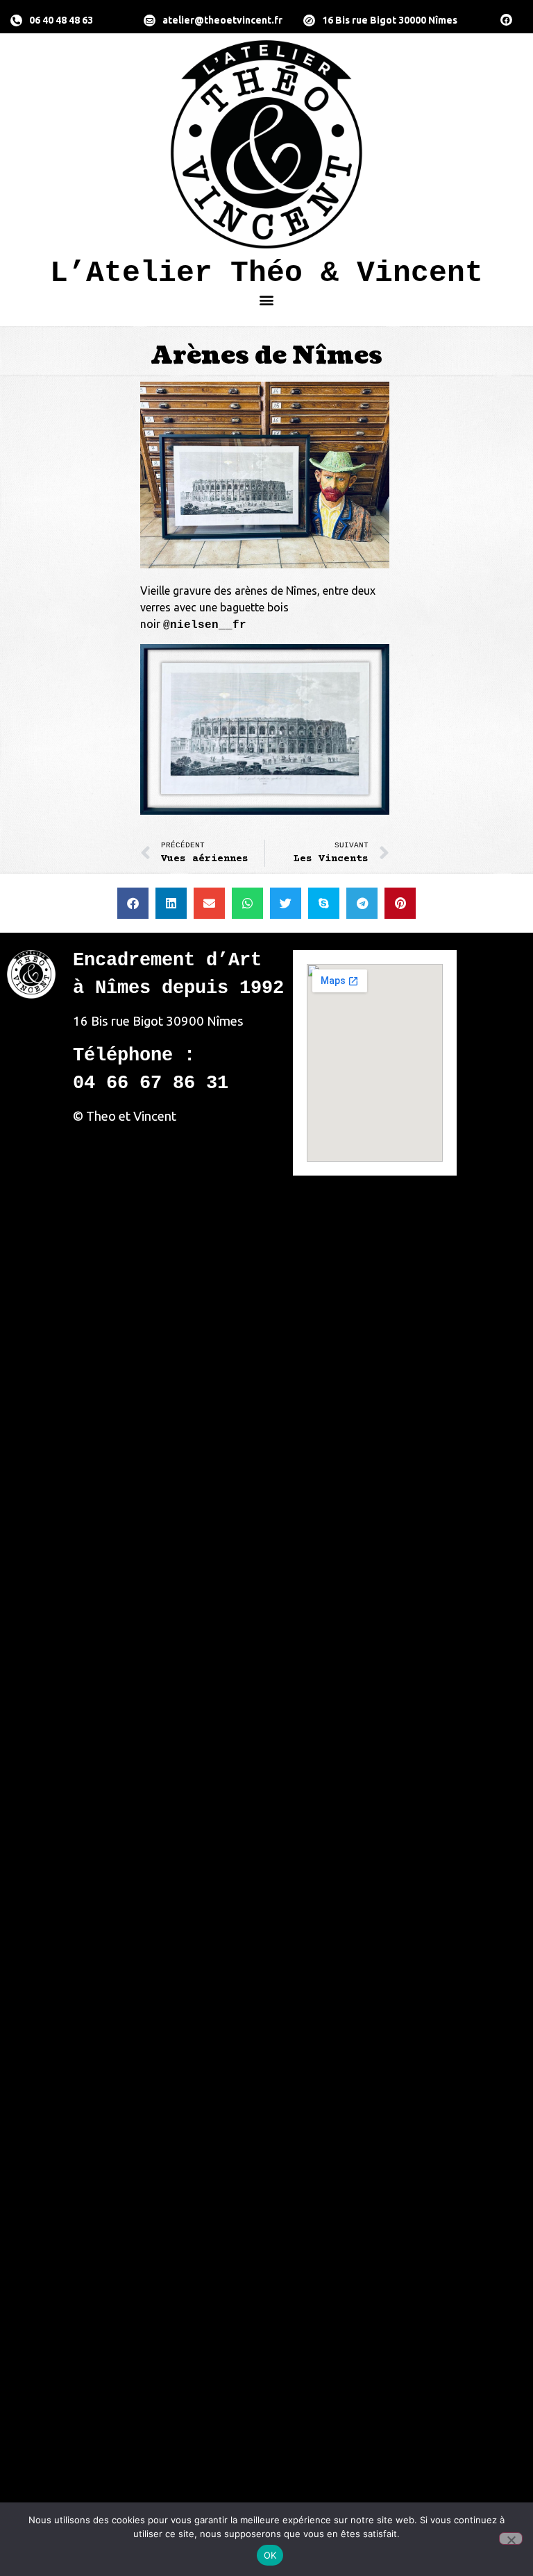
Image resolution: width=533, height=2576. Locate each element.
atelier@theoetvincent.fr (222, 20)
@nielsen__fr (205, 625)
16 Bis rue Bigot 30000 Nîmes (390, 20)
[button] (267, 299)
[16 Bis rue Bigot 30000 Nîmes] (309, 20)
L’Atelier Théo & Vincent (266, 273)
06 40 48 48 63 (61, 20)
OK (270, 2555)
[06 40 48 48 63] (16, 20)
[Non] (511, 2539)
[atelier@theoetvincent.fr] (150, 20)
